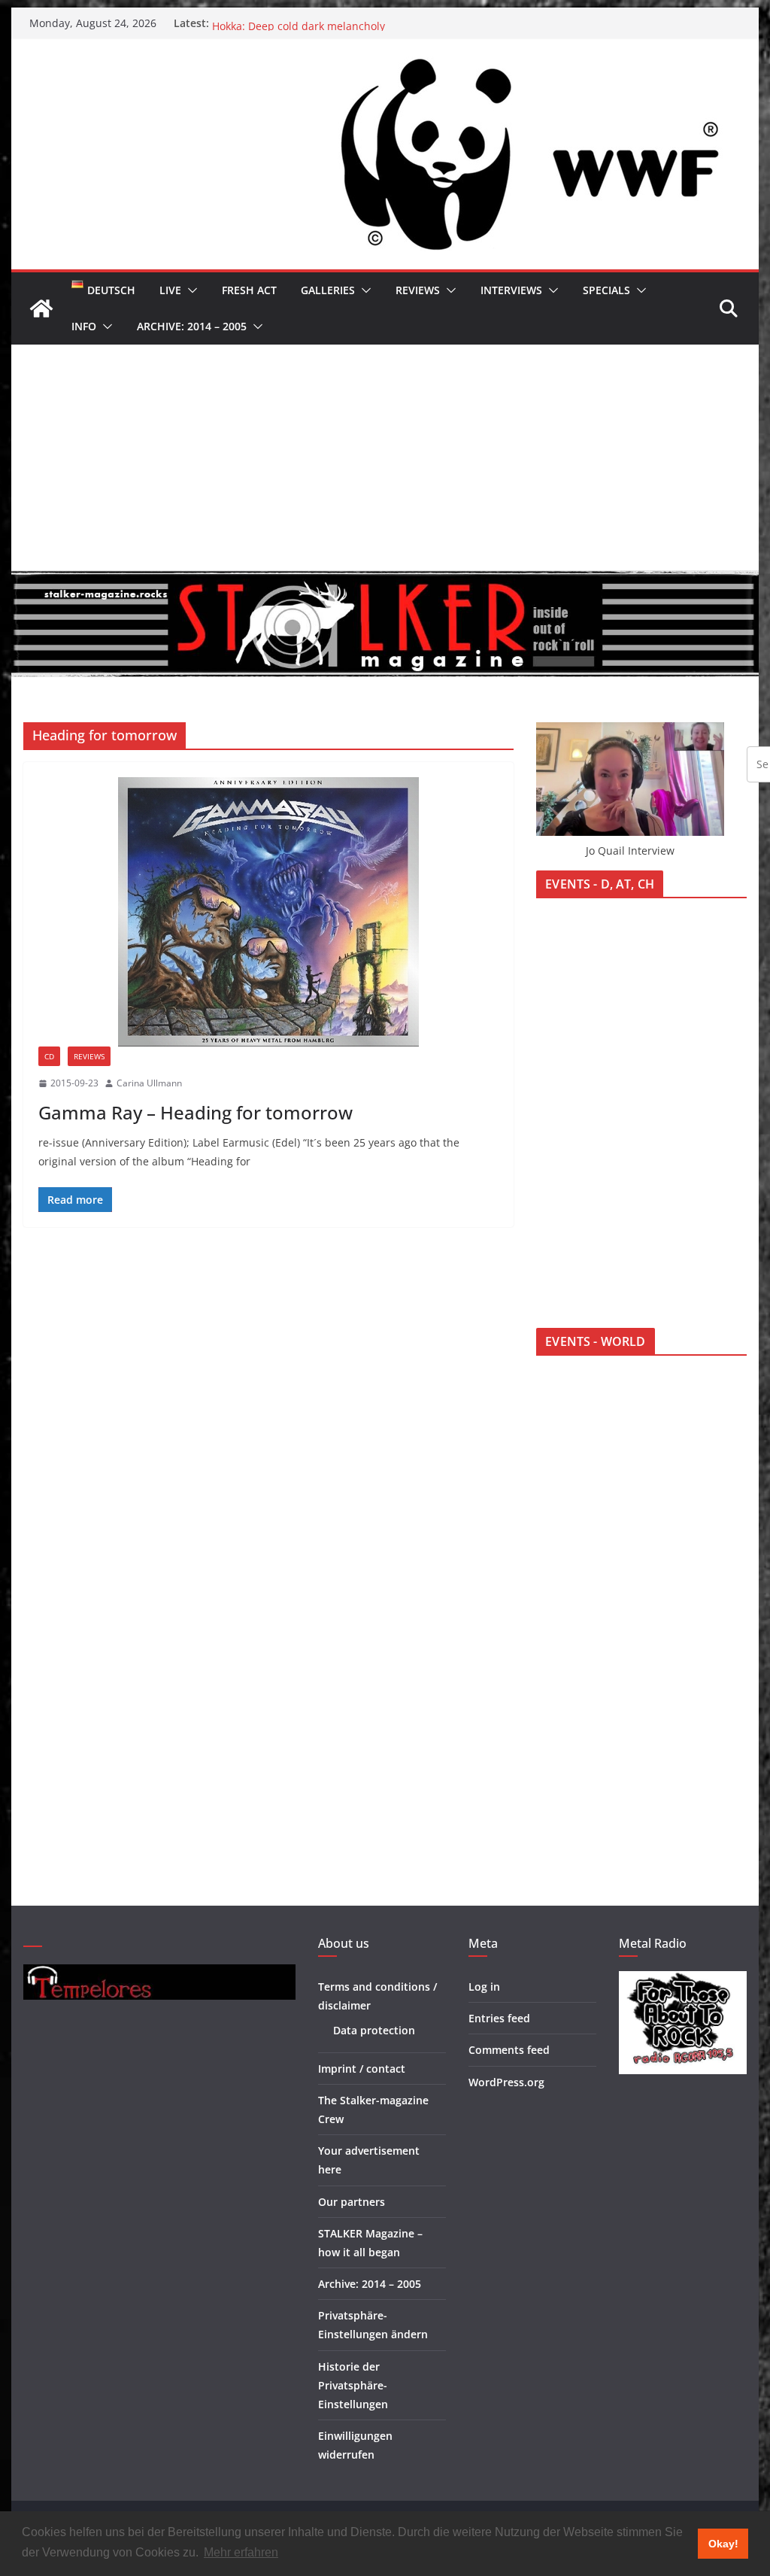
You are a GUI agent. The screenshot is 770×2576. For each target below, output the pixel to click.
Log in (484, 1987)
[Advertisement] (385, 457)
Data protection (374, 2030)
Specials (606, 290)
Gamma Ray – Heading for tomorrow (196, 1112)
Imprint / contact (362, 2069)
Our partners (352, 2202)
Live (170, 290)
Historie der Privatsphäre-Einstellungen (353, 2385)
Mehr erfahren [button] (241, 2552)
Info (84, 326)
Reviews (418, 290)
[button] (189, 290)
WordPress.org (506, 2082)
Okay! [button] (723, 2544)
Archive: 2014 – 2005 (192, 326)
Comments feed (509, 2050)
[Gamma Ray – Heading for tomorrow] (268, 912)
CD (49, 1056)
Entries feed (499, 2018)
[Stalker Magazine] (41, 308)
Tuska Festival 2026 (261, 23)
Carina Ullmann (149, 1083)
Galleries (328, 290)
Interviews (511, 290)
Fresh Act (249, 290)
